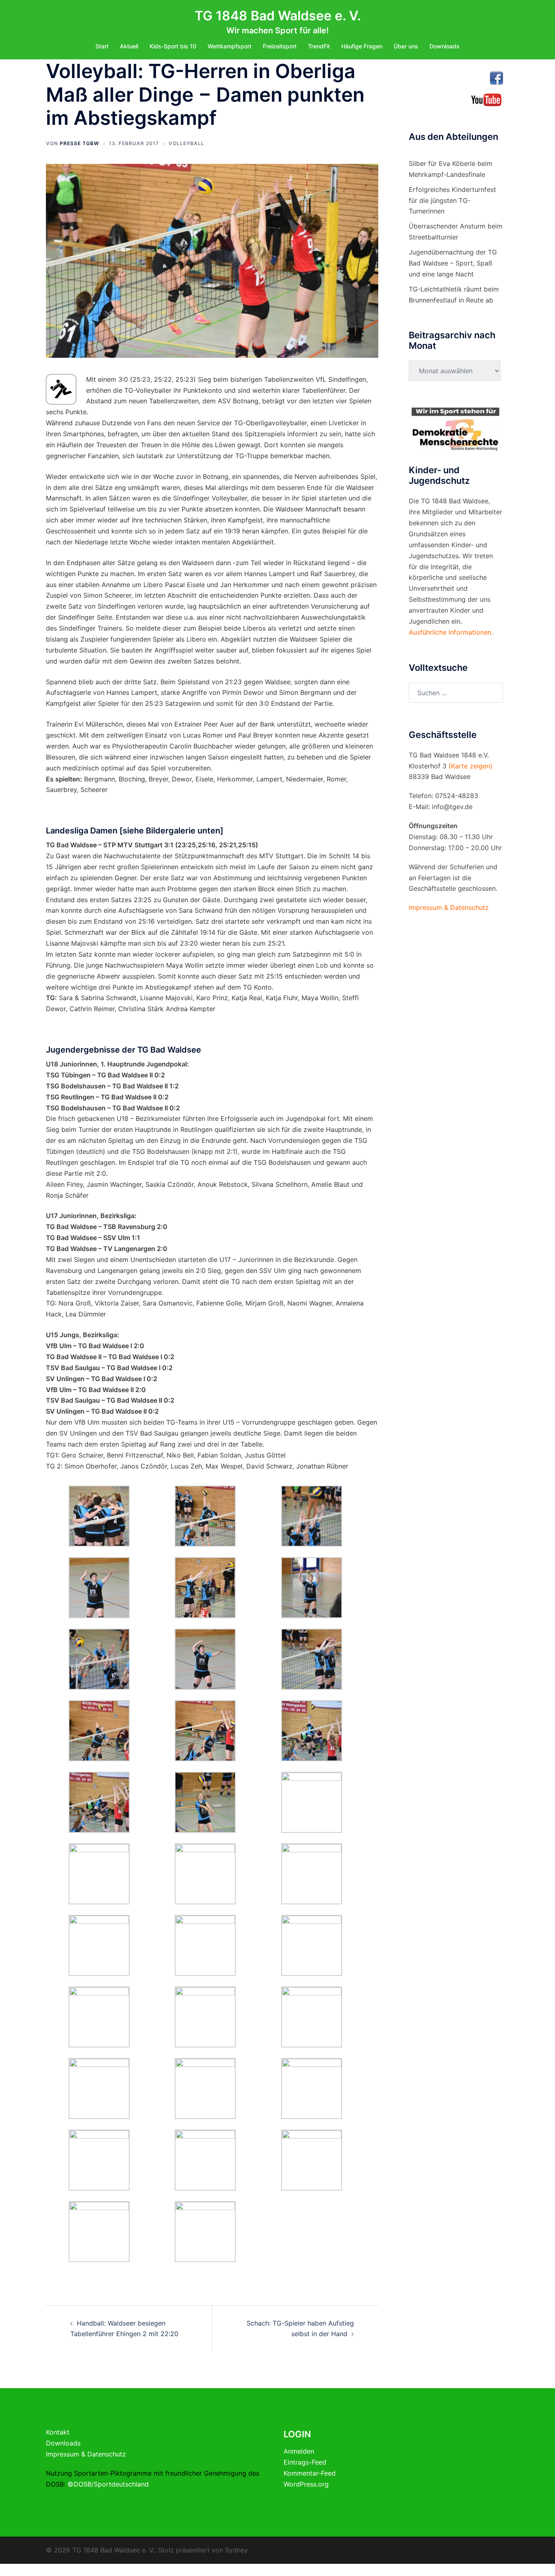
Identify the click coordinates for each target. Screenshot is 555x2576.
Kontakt (58, 2432)
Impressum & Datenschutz (86, 2454)
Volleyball (186, 143)
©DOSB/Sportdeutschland (108, 2484)
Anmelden (299, 2451)
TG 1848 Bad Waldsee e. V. (278, 16)
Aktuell (129, 46)
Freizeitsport (280, 46)
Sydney (236, 2550)
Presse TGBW (79, 143)
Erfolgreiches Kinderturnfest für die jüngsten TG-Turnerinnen (452, 200)
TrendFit (319, 46)
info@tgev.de (452, 807)
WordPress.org (306, 2484)
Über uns (406, 46)
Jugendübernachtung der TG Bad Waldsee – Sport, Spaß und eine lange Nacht (453, 263)
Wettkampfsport (230, 46)
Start (102, 46)
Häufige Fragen (362, 46)
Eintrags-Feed (305, 2462)
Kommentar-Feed (310, 2473)
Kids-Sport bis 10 (173, 46)
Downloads (444, 46)
